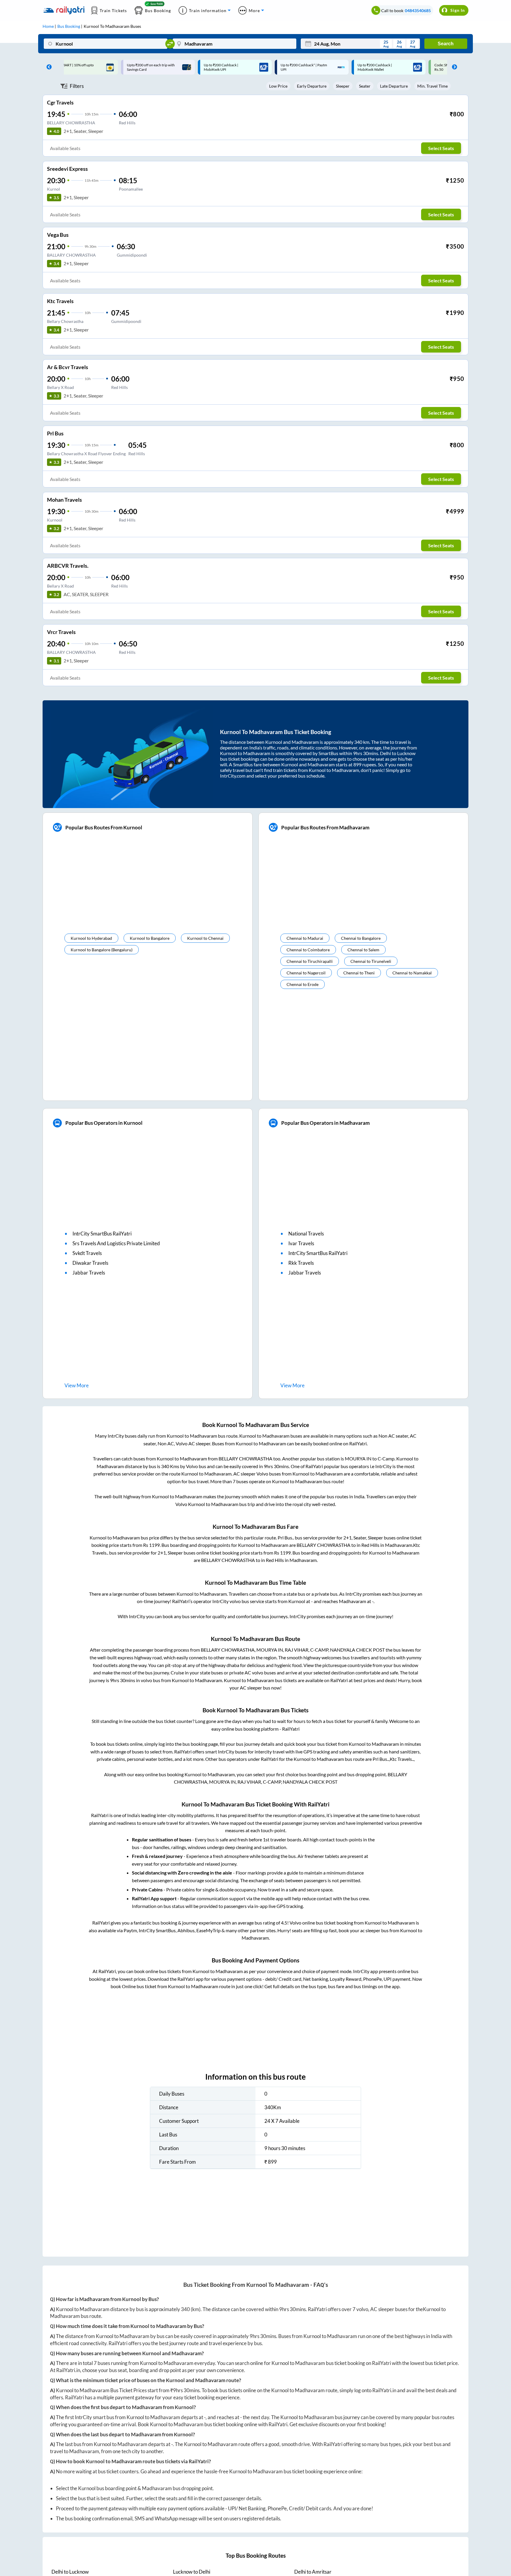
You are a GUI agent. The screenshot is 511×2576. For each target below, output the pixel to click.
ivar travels (301, 1243)
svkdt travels (87, 1253)
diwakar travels (90, 1263)
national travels (306, 1234)
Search (446, 44)
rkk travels (301, 1263)
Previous (48, 67)
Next (453, 67)
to (70, 2572)
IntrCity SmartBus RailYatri (102, 1234)
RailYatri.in (68, 2370)
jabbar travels (89, 1273)
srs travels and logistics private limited (116, 1243)
